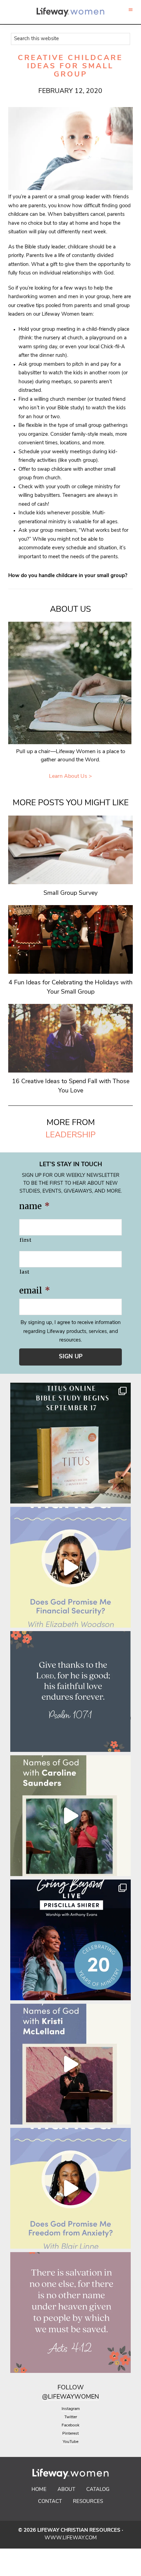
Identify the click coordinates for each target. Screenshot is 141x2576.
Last (24, 1272)
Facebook (70, 2425)
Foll (65, 2388)
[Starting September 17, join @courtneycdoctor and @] (70, 1443)
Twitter (71, 2417)
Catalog (98, 2490)
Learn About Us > (70, 776)
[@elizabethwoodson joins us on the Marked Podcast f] (70, 1567)
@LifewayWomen (70, 2397)
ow (78, 2388)
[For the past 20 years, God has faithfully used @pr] (70, 1940)
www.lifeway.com (71, 2538)
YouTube (70, 2442)
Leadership (70, 1135)
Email (35, 1291)
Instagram (71, 2409)
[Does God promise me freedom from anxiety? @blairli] (70, 2188)
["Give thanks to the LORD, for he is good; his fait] (70, 1691)
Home (39, 2490)
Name (34, 1206)
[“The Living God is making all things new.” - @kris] (70, 2064)
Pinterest (70, 2434)
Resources (88, 2502)
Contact (50, 2502)
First (25, 1240)
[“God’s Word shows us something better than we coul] (70, 1816)
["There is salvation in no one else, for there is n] (70, 2312)
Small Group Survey (70, 893)
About (66, 2490)
